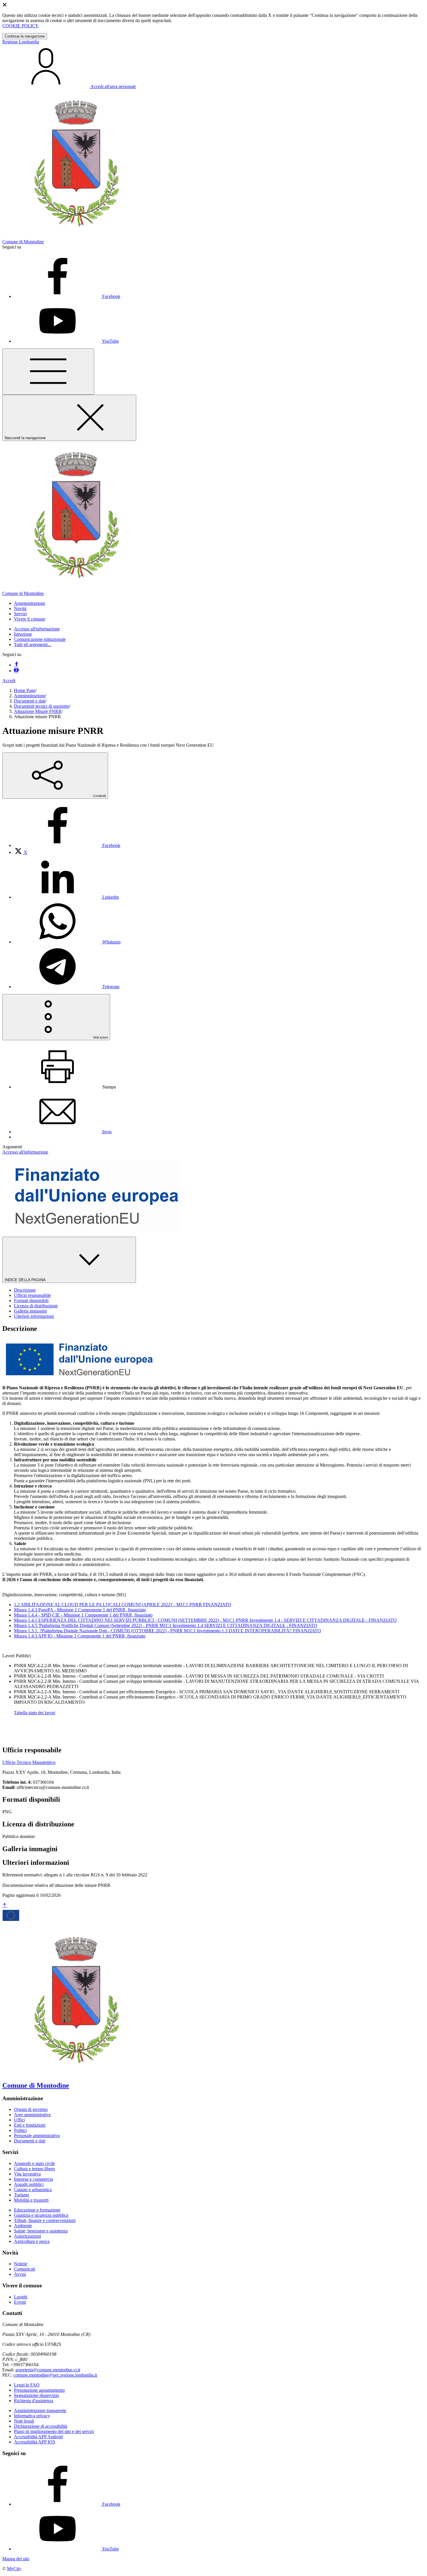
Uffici (19, 2120)
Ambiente (23, 2226)
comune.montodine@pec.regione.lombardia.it (55, 2375)
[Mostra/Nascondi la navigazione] (48, 372)
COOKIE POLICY (20, 26)
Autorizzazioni (27, 2236)
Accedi (9, 681)
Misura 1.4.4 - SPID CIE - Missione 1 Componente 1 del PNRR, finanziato (83, 1615)
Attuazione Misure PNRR (38, 711)
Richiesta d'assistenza (34, 2401)
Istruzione (23, 634)
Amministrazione (30, 696)
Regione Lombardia (21, 42)
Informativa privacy (32, 2416)
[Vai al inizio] (5, 1906)
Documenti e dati (30, 701)
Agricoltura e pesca (32, 2241)
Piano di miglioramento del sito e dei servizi (54, 2431)
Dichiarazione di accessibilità (41, 2426)
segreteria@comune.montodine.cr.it (48, 2370)
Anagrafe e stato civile (34, 2163)
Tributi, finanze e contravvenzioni (45, 2220)
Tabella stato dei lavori (35, 1713)
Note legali (24, 2421)
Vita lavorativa (27, 2174)
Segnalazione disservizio (36, 2395)
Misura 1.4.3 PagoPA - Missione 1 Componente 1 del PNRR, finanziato (80, 1610)
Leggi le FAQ (27, 2385)
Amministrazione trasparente (40, 2410)
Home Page (25, 690)
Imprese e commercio (34, 2179)
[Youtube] (16, 671)
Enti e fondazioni (30, 2125)
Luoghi (21, 2297)
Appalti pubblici (29, 2184)
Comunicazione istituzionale (40, 639)
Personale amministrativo (37, 2136)
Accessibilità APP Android (38, 2437)
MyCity (14, 2569)
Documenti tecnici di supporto (42, 706)
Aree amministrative (32, 2115)
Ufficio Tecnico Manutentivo (29, 1762)
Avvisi (20, 2274)
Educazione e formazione (37, 2210)
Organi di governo (31, 2109)
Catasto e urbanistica (33, 2190)
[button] (30, 603)
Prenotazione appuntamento (39, 2390)
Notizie (21, 2264)
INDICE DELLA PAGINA (26, 1280)
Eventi (20, 2302)
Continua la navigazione (25, 36)
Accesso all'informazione (37, 629)
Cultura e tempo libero (34, 2169)
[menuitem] (67, 845)
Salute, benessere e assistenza (41, 2231)
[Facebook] (16, 665)
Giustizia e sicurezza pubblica (41, 2215)
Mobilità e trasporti (31, 2200)
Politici (20, 2130)
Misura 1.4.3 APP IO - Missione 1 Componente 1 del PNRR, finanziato (80, 1636)
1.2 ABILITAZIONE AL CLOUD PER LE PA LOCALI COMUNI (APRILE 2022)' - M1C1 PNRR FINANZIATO (123, 1605)
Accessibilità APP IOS (35, 2442)
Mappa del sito (16, 2559)
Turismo (21, 2195)
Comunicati (25, 2269)
